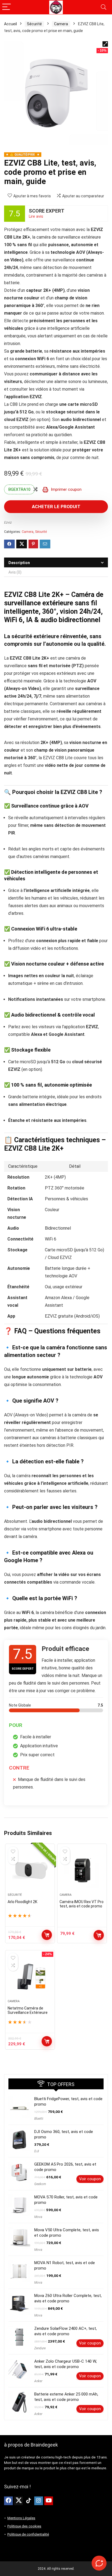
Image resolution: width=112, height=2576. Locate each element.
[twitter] (18, 2501)
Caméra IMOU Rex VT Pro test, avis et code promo (82, 1904)
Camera (61, 24)
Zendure (40, 2348)
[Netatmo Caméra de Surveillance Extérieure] (30, 1977)
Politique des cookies (24, 2526)
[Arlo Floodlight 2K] (30, 1871)
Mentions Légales (21, 2518)
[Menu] (7, 7)
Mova (38, 2217)
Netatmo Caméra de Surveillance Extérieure (28, 2010)
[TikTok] (29, 2501)
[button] (105, 44)
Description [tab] (19, 563)
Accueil (10, 24)
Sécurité (34, 24)
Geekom (40, 2184)
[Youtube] (49, 2501)
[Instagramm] (39, 2501)
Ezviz (8, 522)
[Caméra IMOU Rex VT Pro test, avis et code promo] (82, 1871)
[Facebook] (8, 2501)
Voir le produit (47, 1935)
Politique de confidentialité (28, 2534)
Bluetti (39, 2119)
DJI (37, 2151)
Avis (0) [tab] (15, 572)
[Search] (104, 7)
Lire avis (36, 216)
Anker (38, 2381)
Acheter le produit (56, 507)
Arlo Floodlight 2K (22, 1902)
